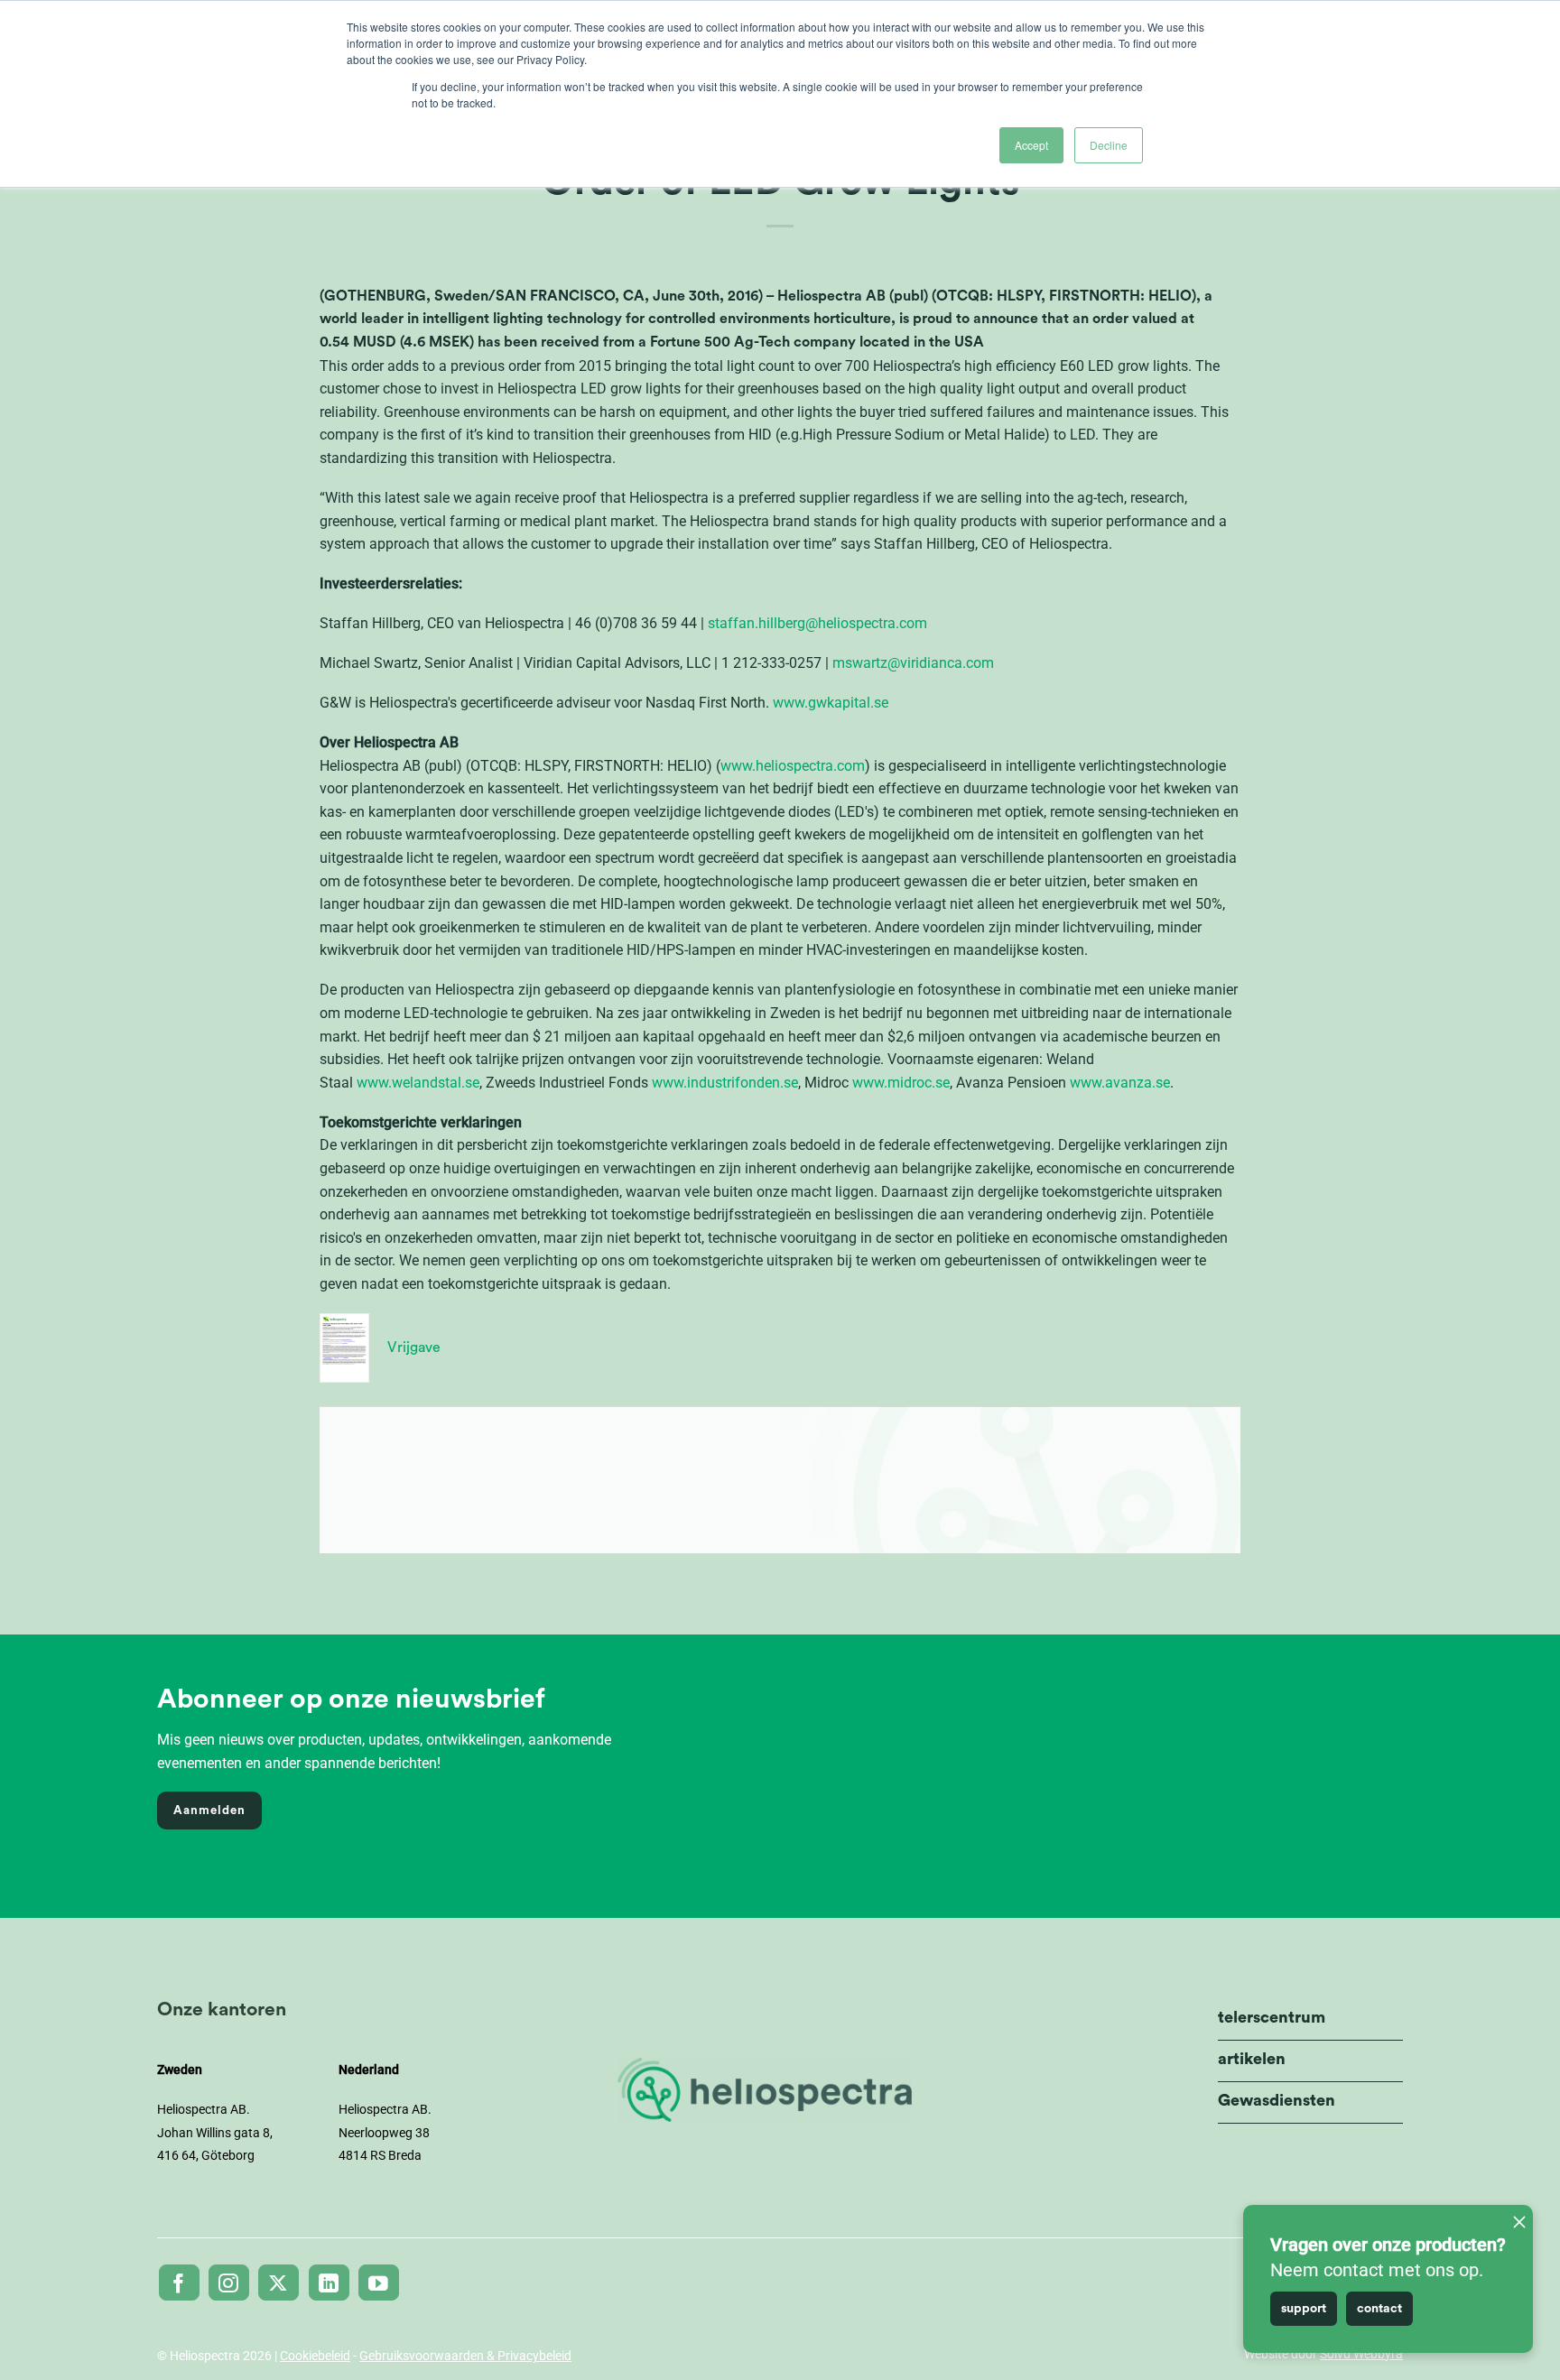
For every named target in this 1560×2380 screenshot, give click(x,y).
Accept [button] (1031, 145)
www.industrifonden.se (725, 1083)
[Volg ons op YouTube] (379, 2283)
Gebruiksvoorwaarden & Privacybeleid (465, 2356)
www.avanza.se (1120, 1083)
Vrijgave (414, 1347)
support (1304, 2309)
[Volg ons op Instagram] (229, 2283)
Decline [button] (1109, 145)
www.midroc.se (901, 1083)
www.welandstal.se (418, 1083)
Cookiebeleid (315, 2356)
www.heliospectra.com (793, 766)
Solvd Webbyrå (1361, 2354)
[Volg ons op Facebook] (179, 2283)
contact (1379, 2309)
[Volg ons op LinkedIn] (329, 2283)
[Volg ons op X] (279, 2283)
